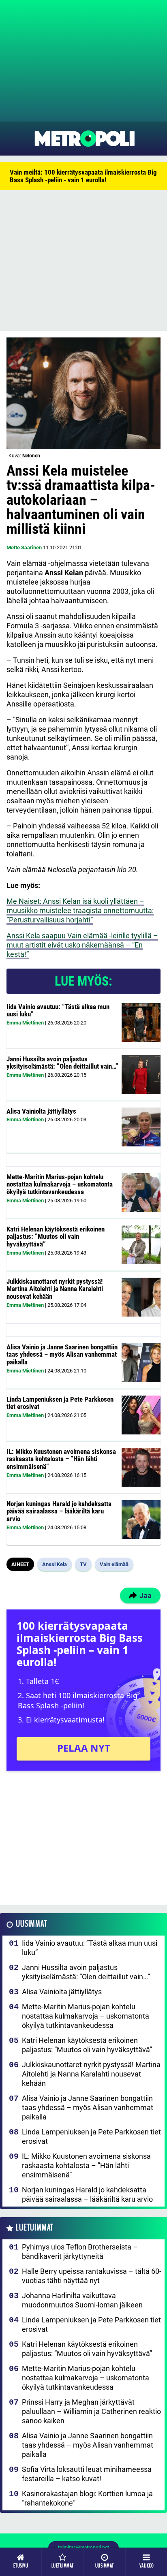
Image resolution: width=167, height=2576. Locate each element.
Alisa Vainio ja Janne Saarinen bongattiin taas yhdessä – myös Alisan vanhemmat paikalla (62, 1354)
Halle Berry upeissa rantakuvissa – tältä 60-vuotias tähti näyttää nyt (92, 2276)
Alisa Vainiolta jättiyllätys (41, 1111)
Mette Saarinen (24, 547)
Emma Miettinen (25, 1023)
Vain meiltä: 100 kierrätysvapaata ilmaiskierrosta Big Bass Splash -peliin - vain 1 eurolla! (83, 176)
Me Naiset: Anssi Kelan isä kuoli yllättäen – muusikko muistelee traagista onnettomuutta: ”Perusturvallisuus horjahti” (80, 910)
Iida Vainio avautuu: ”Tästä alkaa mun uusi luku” (58, 1011)
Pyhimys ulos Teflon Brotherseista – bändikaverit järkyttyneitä (80, 2252)
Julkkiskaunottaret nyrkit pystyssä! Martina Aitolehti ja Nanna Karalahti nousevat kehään (55, 1289)
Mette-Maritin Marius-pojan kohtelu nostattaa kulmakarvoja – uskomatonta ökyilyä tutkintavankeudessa (60, 1184)
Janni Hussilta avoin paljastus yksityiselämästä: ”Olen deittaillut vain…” (62, 1063)
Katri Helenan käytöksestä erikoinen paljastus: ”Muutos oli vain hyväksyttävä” (56, 1237)
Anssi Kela (55, 1564)
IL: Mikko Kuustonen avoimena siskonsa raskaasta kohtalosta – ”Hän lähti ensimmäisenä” (61, 1459)
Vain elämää (114, 1564)
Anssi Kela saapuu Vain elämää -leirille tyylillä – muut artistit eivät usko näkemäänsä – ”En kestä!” (82, 945)
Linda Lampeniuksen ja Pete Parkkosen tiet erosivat (60, 1403)
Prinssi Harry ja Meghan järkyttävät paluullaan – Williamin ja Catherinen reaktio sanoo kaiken (91, 2411)
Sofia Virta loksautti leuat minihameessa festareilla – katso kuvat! (87, 2474)
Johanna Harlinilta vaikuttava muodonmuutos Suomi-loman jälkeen (82, 2300)
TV (83, 1564)
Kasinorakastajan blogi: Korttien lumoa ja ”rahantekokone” (87, 2498)
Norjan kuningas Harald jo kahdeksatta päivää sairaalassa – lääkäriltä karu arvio (59, 1511)
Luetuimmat (35, 2228)
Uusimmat (31, 1924)
